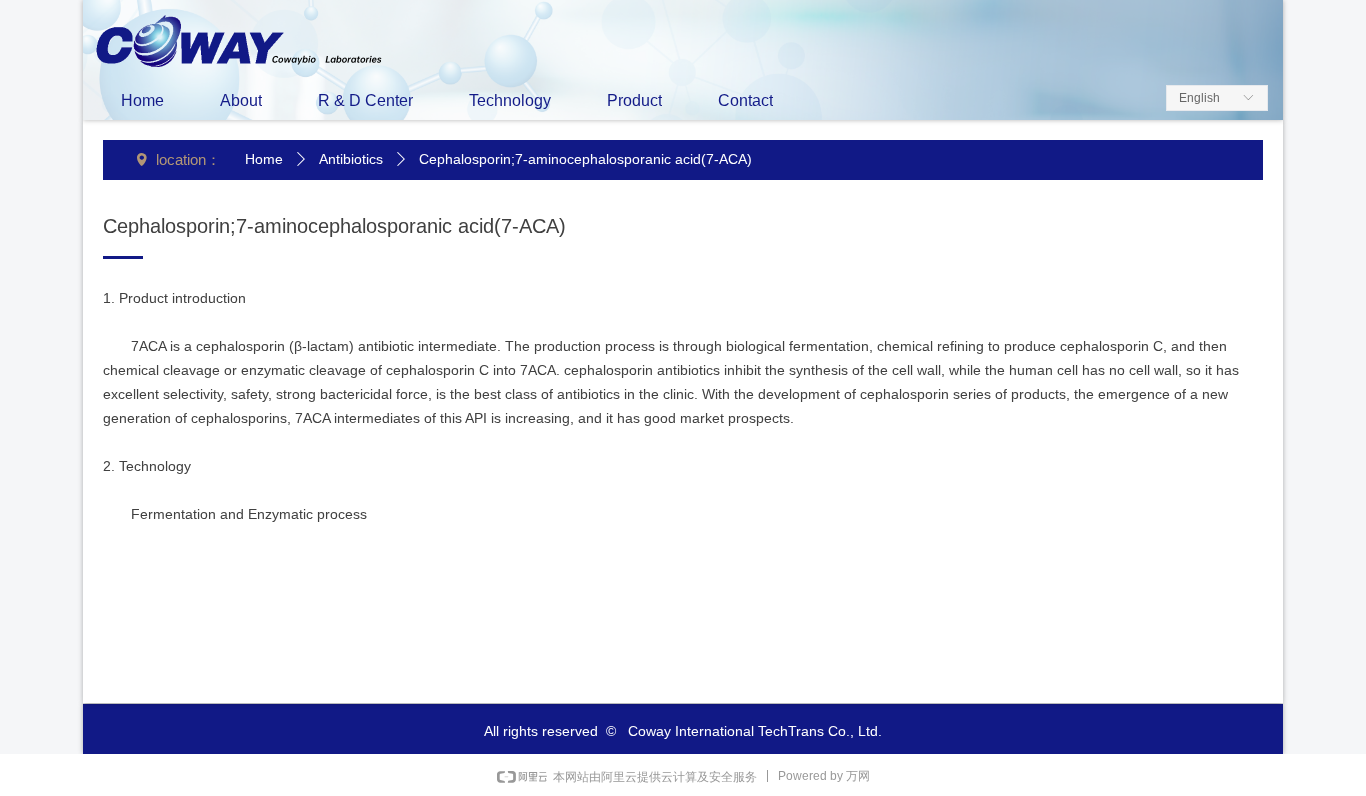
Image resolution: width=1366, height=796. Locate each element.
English (1199, 98)
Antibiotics (351, 159)
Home (264, 159)
